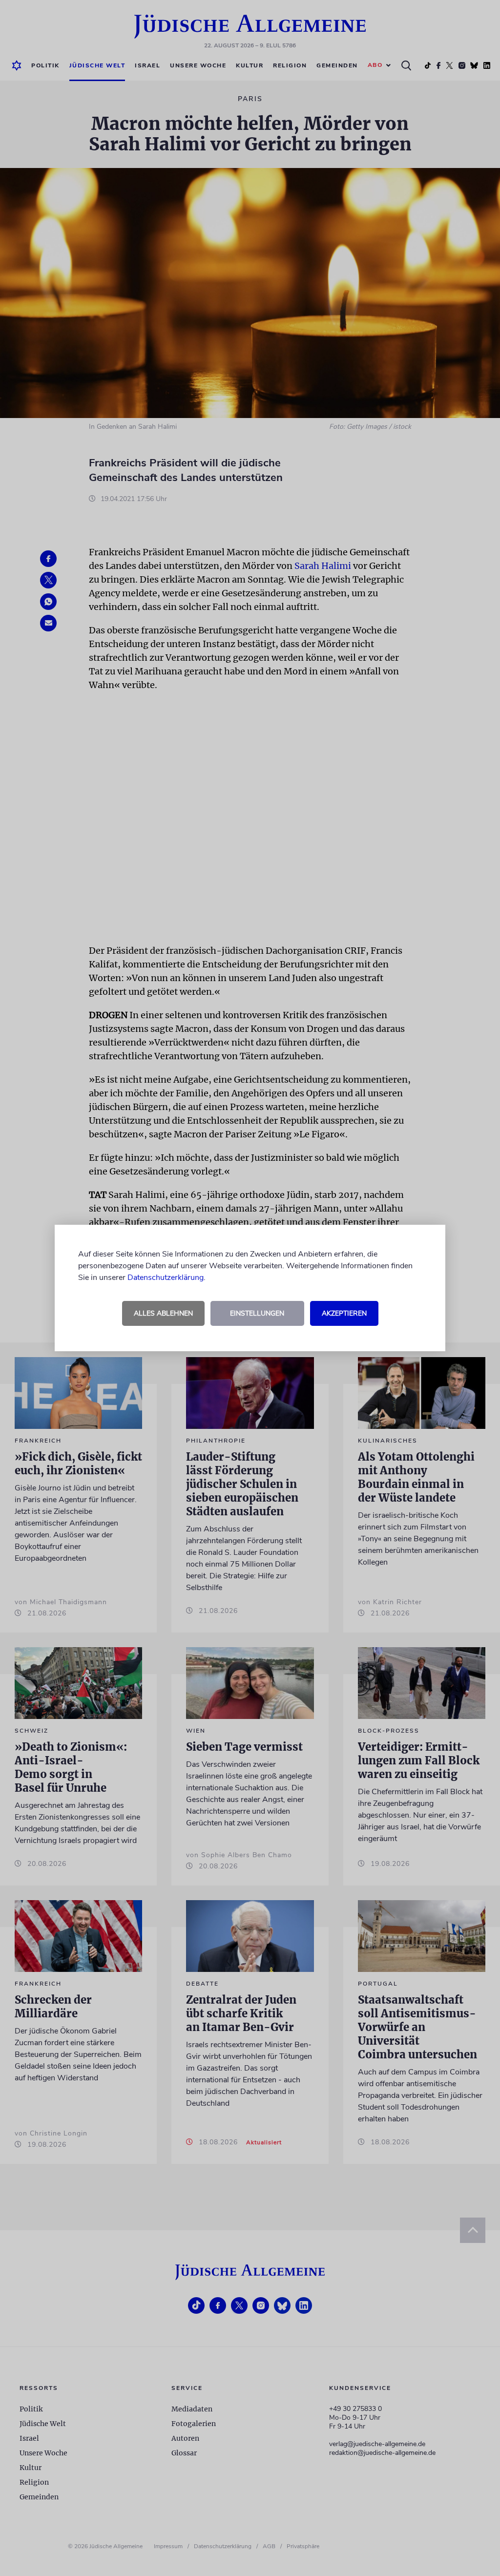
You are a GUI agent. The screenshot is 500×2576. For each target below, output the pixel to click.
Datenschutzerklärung (166, 1278)
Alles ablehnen (163, 1313)
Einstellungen (257, 1313)
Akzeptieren (344, 1313)
